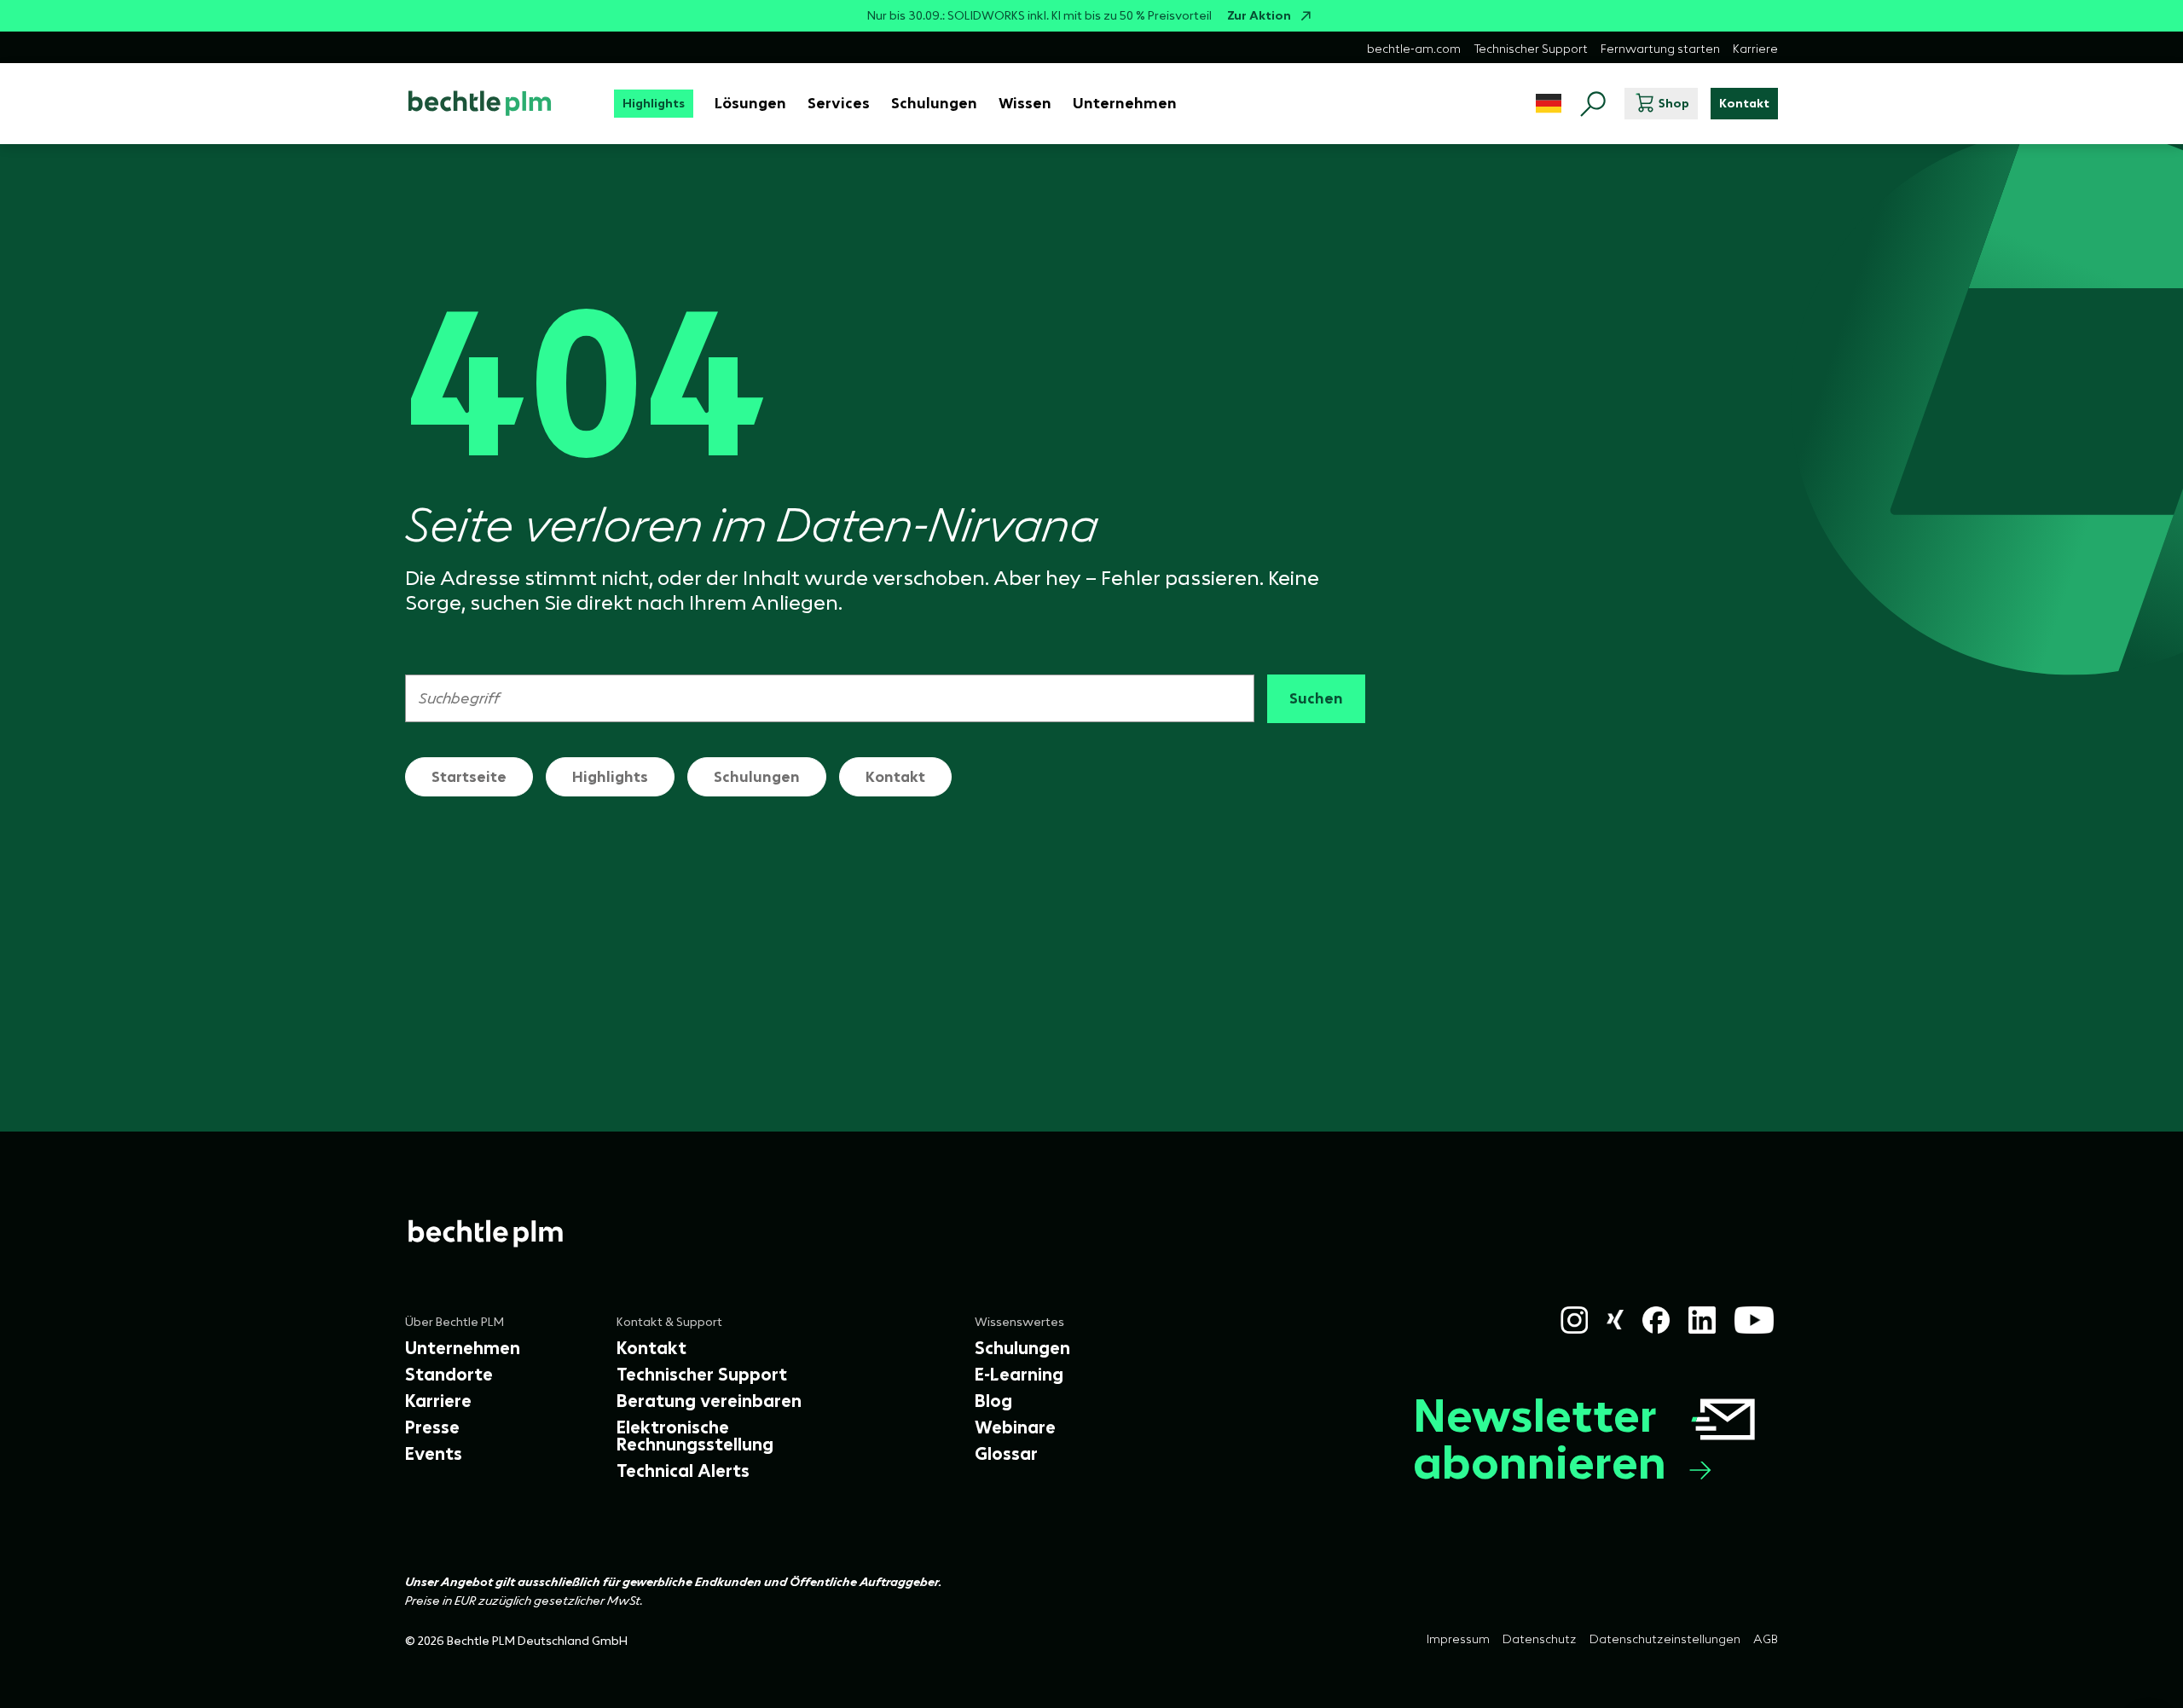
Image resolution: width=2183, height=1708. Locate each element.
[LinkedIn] (1702, 1320)
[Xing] (1616, 1320)
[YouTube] (1754, 1320)
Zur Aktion (1259, 16)
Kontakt (895, 777)
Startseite (469, 777)
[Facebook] (1656, 1320)
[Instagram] (1574, 1320)
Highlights (610, 777)
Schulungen (757, 777)
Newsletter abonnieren (1540, 1439)
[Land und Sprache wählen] (1549, 104)
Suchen (1316, 698)
